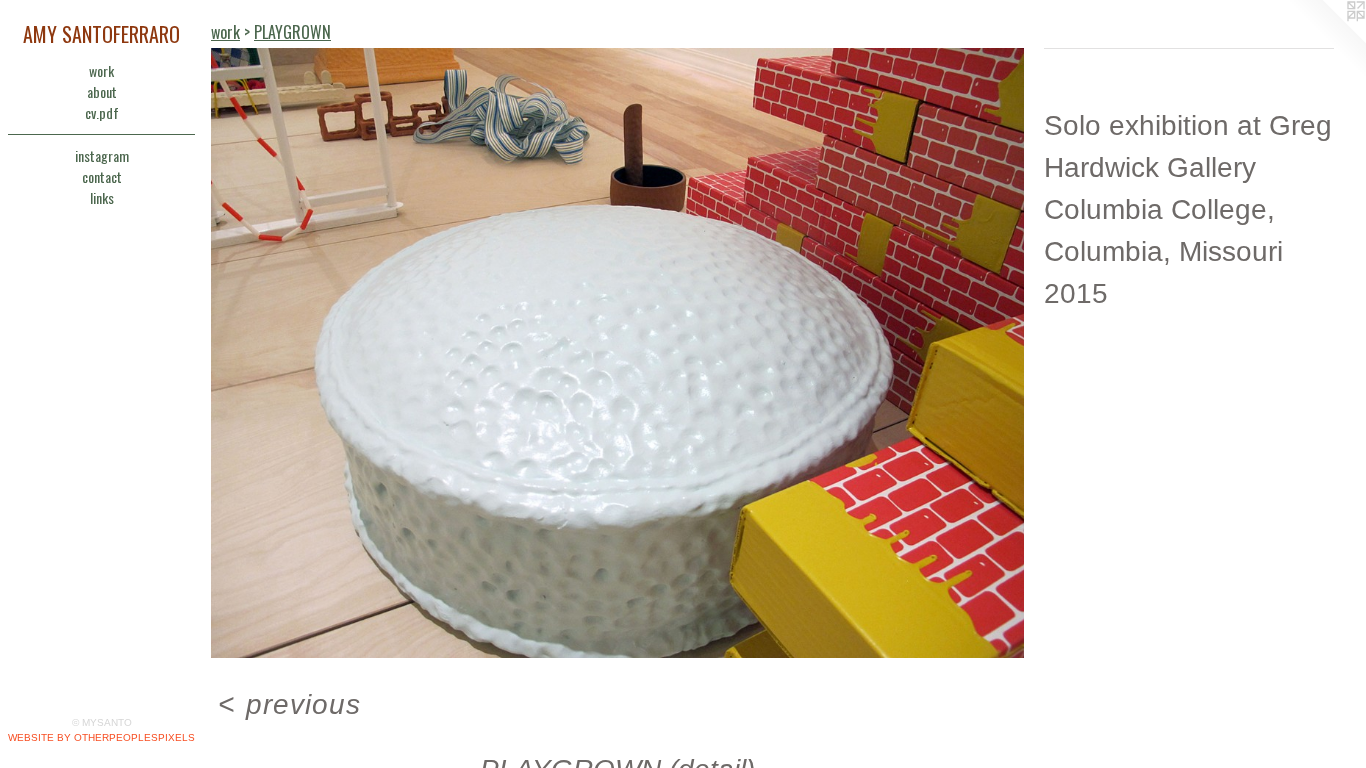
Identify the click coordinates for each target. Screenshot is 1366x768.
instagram (102, 155)
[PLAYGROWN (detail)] (617, 353)
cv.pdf (102, 112)
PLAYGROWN (292, 32)
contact (102, 176)
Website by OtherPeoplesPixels (101, 737)
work (101, 70)
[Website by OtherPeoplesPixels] (1326, 40)
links (102, 197)
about (102, 91)
